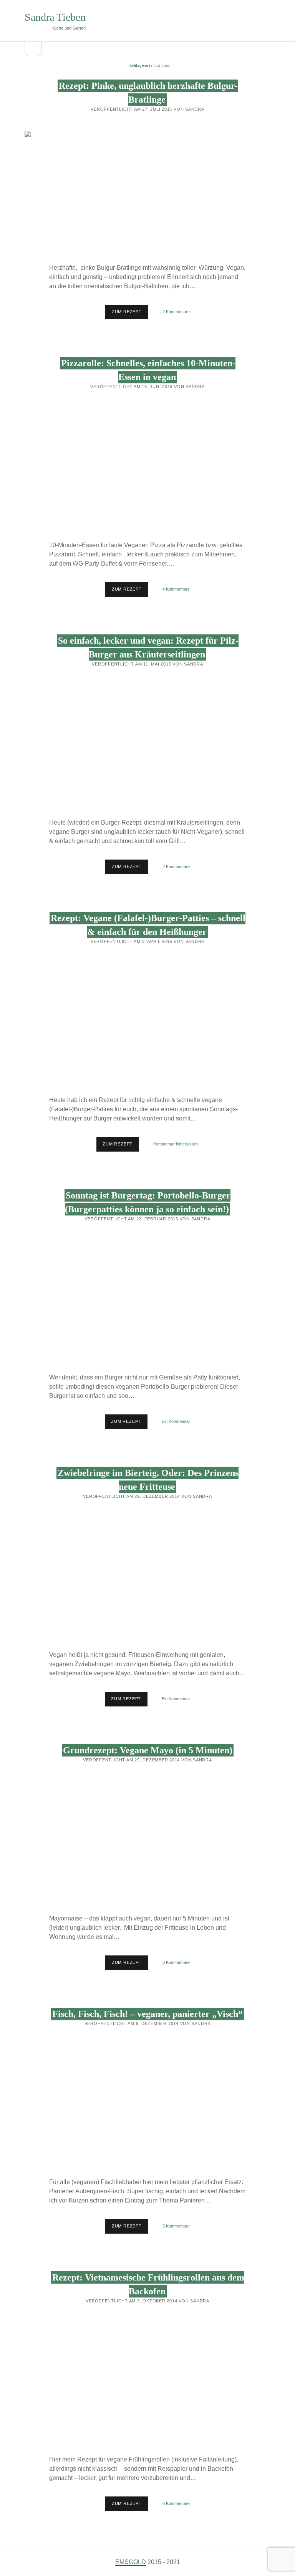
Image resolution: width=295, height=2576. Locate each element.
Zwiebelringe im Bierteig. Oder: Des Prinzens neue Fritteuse (147, 1580)
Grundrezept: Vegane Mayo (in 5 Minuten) (148, 1750)
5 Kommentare (176, 2226)
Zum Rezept (130, 314)
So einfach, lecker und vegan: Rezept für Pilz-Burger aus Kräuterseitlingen (147, 747)
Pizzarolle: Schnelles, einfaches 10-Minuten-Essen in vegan (147, 470)
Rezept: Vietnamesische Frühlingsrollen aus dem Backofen (147, 2384)
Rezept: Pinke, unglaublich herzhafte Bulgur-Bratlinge (147, 193)
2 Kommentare (176, 312)
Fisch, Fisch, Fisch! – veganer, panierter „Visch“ (147, 2014)
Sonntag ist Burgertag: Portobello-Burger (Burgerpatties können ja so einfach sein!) (147, 1302)
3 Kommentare (176, 1962)
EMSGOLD (131, 2562)
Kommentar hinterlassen (176, 1144)
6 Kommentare (176, 2503)
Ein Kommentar (176, 1421)
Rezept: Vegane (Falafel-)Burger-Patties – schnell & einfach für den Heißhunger (147, 1025)
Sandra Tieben (55, 17)
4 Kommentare (176, 589)
